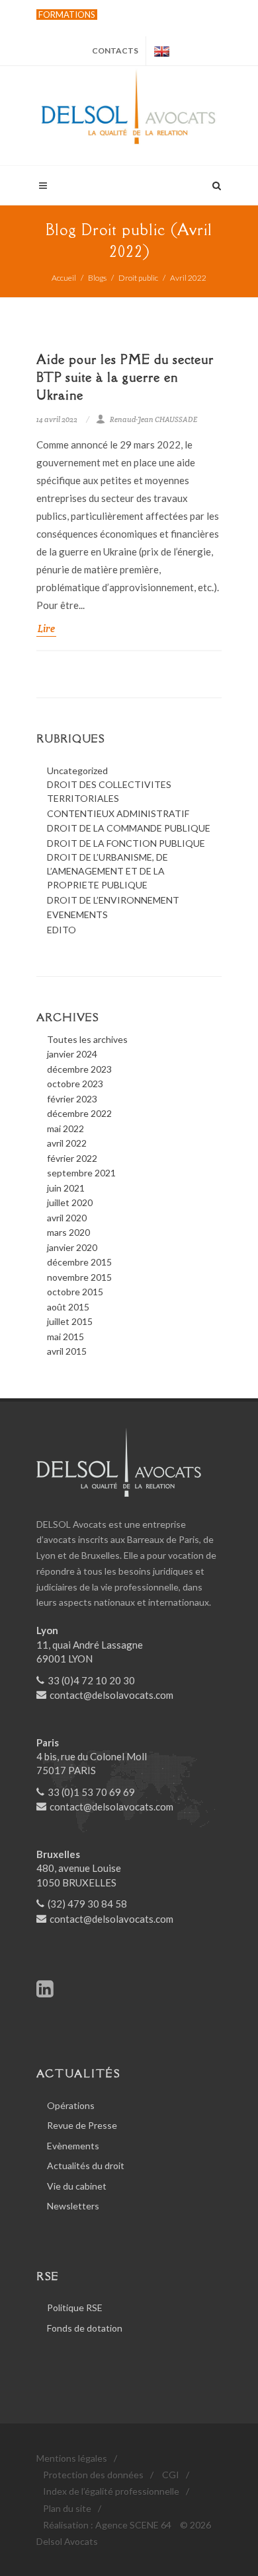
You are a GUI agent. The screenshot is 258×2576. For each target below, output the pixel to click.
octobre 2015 (75, 1292)
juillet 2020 (70, 1202)
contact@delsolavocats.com (111, 1695)
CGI (171, 2475)
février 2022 (72, 1158)
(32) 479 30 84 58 (87, 1904)
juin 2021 (66, 1188)
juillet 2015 (70, 1321)
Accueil (64, 278)
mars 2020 (68, 1232)
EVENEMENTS (77, 914)
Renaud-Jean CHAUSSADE (153, 419)
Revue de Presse (82, 2125)
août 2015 (68, 1307)
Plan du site (67, 2508)
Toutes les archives (87, 1039)
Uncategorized (77, 770)
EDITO (62, 930)
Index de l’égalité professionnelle (111, 2491)
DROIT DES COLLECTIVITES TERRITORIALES (109, 791)
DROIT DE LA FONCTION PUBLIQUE (126, 843)
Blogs (97, 278)
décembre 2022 (79, 1113)
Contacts (115, 51)
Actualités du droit (86, 2165)
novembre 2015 (79, 1277)
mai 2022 (65, 1128)
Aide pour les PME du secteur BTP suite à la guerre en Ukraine (125, 377)
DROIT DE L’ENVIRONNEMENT (113, 900)
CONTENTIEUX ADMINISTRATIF (118, 813)
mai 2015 (65, 1337)
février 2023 (72, 1099)
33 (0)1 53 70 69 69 (91, 1792)
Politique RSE (75, 2308)
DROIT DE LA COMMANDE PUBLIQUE (129, 828)
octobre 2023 (75, 1084)
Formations (67, 15)
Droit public (138, 278)
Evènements (73, 2146)
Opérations (71, 2105)
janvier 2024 (72, 1054)
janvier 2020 (72, 1247)
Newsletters (73, 2206)
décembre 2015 (79, 1262)
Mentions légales (72, 2458)
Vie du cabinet (77, 2186)
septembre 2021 (81, 1173)
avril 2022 (67, 1143)
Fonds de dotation (85, 2328)
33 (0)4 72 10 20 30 (91, 1680)
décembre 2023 (79, 1069)
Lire (46, 628)
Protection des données (93, 2475)
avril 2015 (67, 1351)
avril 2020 (67, 1218)
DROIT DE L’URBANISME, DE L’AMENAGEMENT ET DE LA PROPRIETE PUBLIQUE (107, 871)
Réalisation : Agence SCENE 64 (107, 2525)
